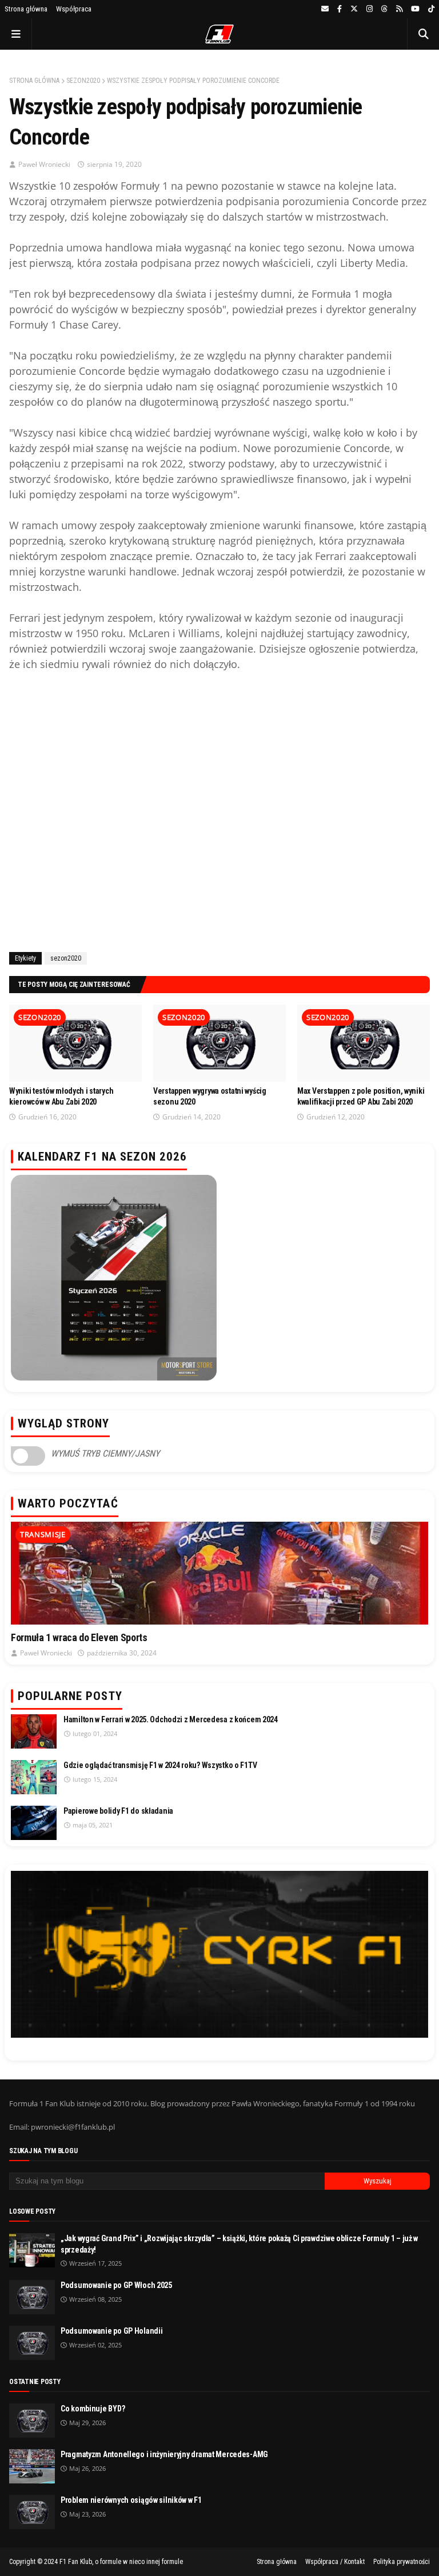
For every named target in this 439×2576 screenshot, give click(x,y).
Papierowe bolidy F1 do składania (118, 1811)
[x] (354, 9)
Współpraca (74, 9)
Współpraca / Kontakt (335, 2562)
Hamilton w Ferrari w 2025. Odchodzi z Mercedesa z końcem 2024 (171, 1719)
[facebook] (340, 9)
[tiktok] (430, 9)
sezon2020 (83, 81)
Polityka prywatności (402, 2562)
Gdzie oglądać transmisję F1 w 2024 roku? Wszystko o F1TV (160, 1765)
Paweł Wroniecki (44, 164)
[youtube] (415, 9)
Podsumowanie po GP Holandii (111, 2331)
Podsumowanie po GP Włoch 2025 (116, 2285)
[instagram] (370, 9)
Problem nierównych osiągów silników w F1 (131, 2500)
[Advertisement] (219, 809)
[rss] (399, 9)
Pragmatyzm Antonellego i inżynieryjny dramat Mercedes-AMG (164, 2454)
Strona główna (26, 9)
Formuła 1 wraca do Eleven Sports (79, 1637)
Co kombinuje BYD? (93, 2409)
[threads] (384, 9)
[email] (325, 9)
